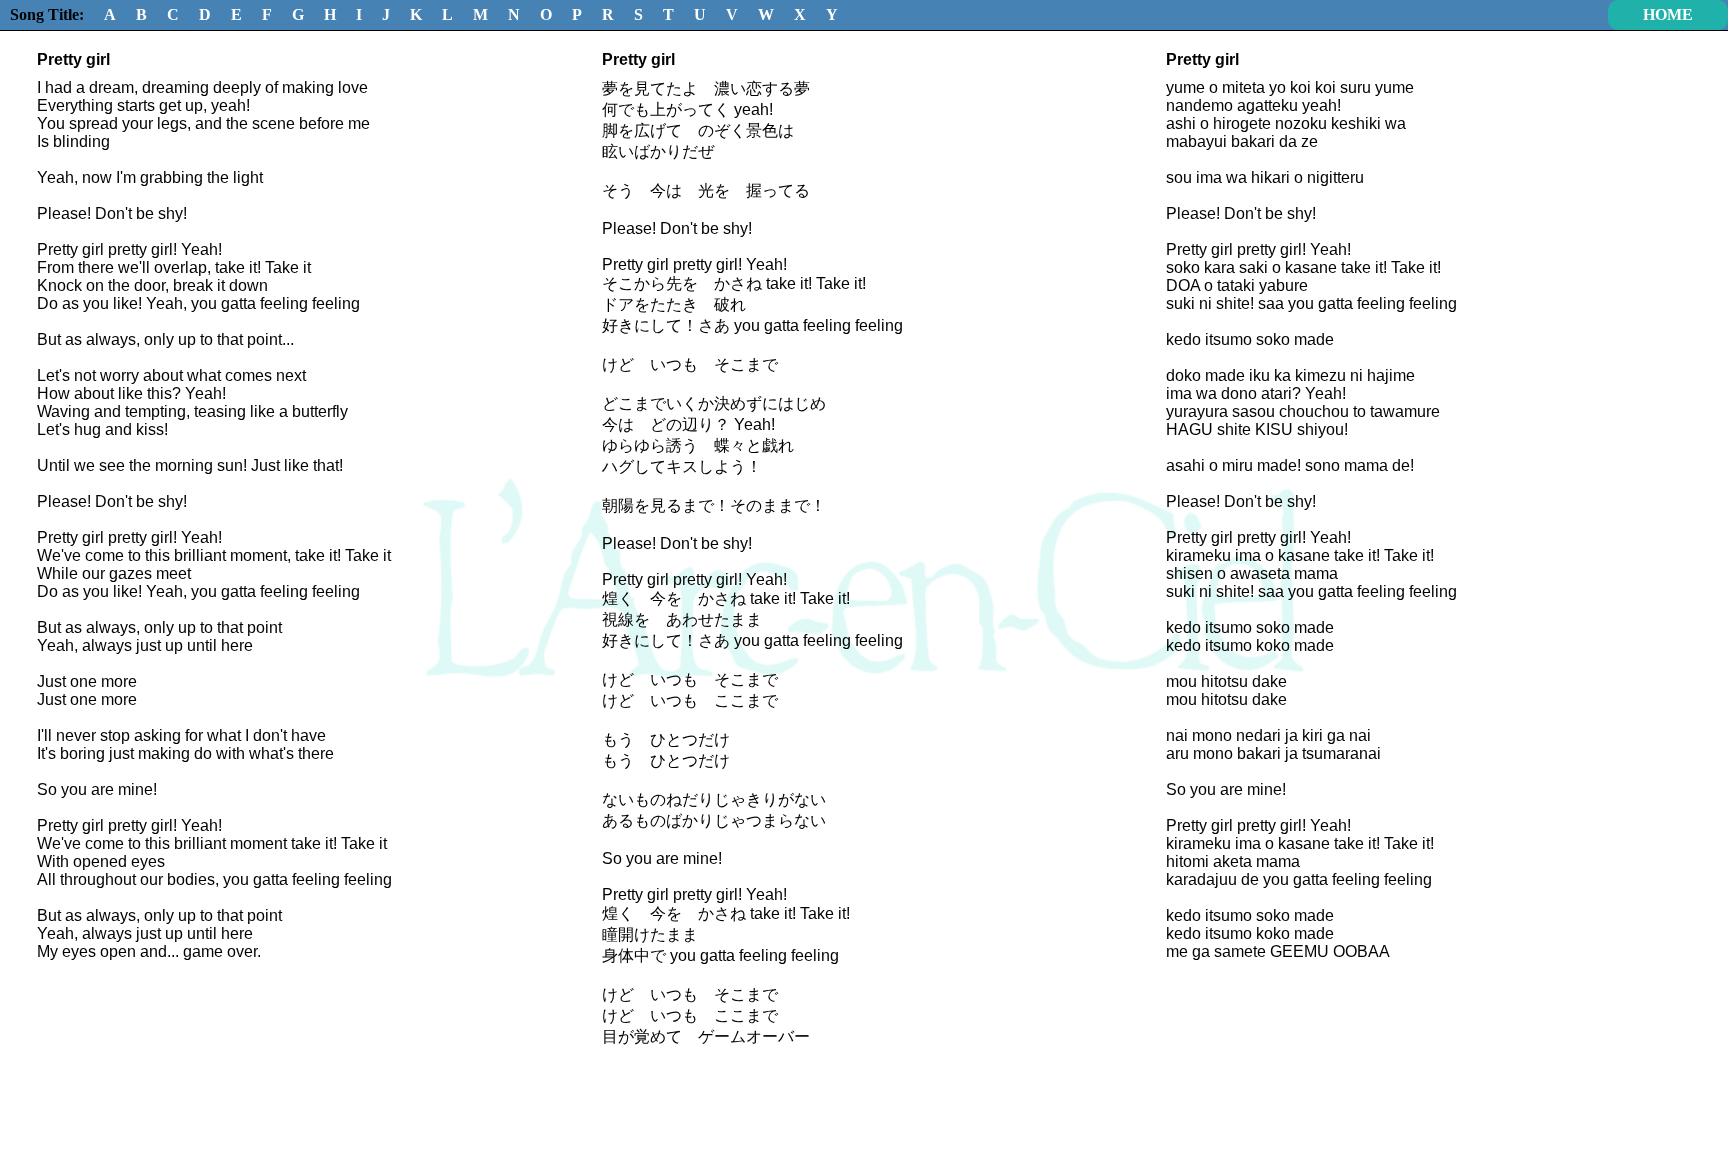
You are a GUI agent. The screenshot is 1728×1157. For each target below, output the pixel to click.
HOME (1668, 14)
